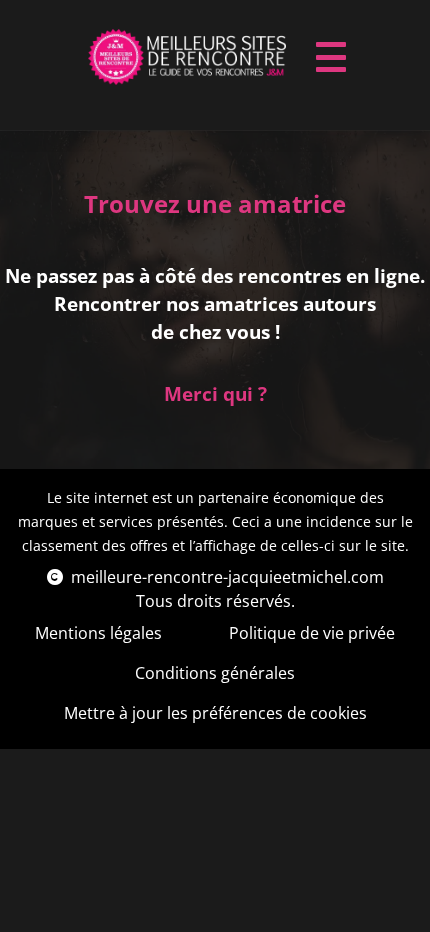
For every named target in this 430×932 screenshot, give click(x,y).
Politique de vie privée (312, 633)
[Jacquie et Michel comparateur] (187, 57)
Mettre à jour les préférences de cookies (215, 713)
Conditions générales (215, 673)
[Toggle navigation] (331, 57)
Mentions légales (98, 633)
